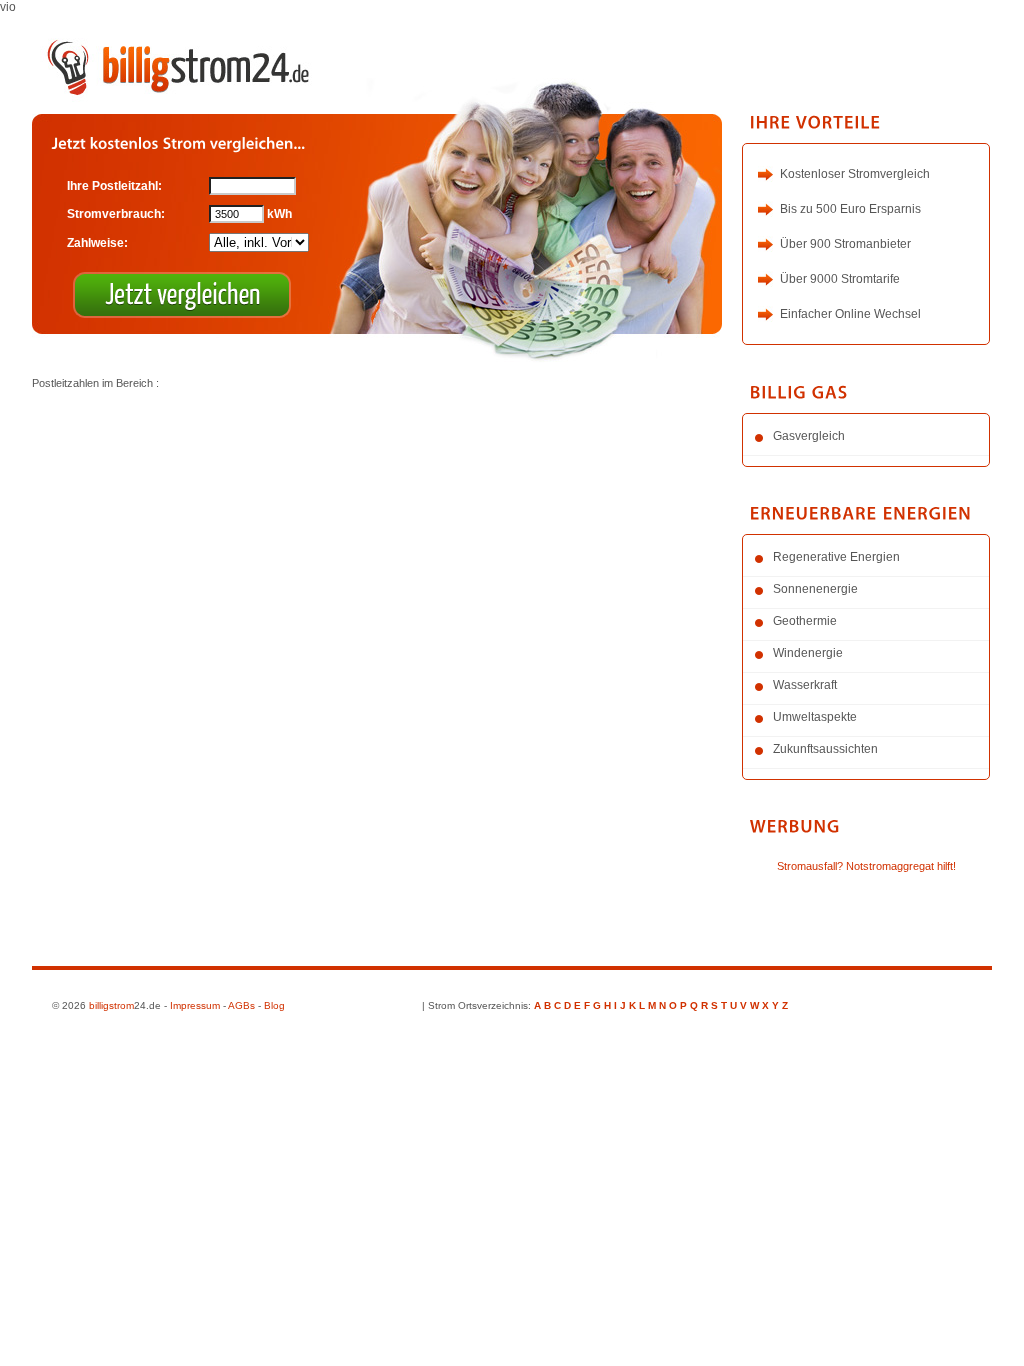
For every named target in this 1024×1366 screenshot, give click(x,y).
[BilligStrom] (182, 64)
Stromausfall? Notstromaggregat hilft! (866, 866)
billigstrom (111, 1005)
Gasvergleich (809, 436)
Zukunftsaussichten (825, 749)
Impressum (195, 1005)
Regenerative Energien (836, 557)
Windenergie (808, 653)
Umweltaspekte (815, 717)
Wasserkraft (805, 685)
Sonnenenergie (815, 589)
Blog (274, 1005)
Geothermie (805, 621)
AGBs (241, 1005)
